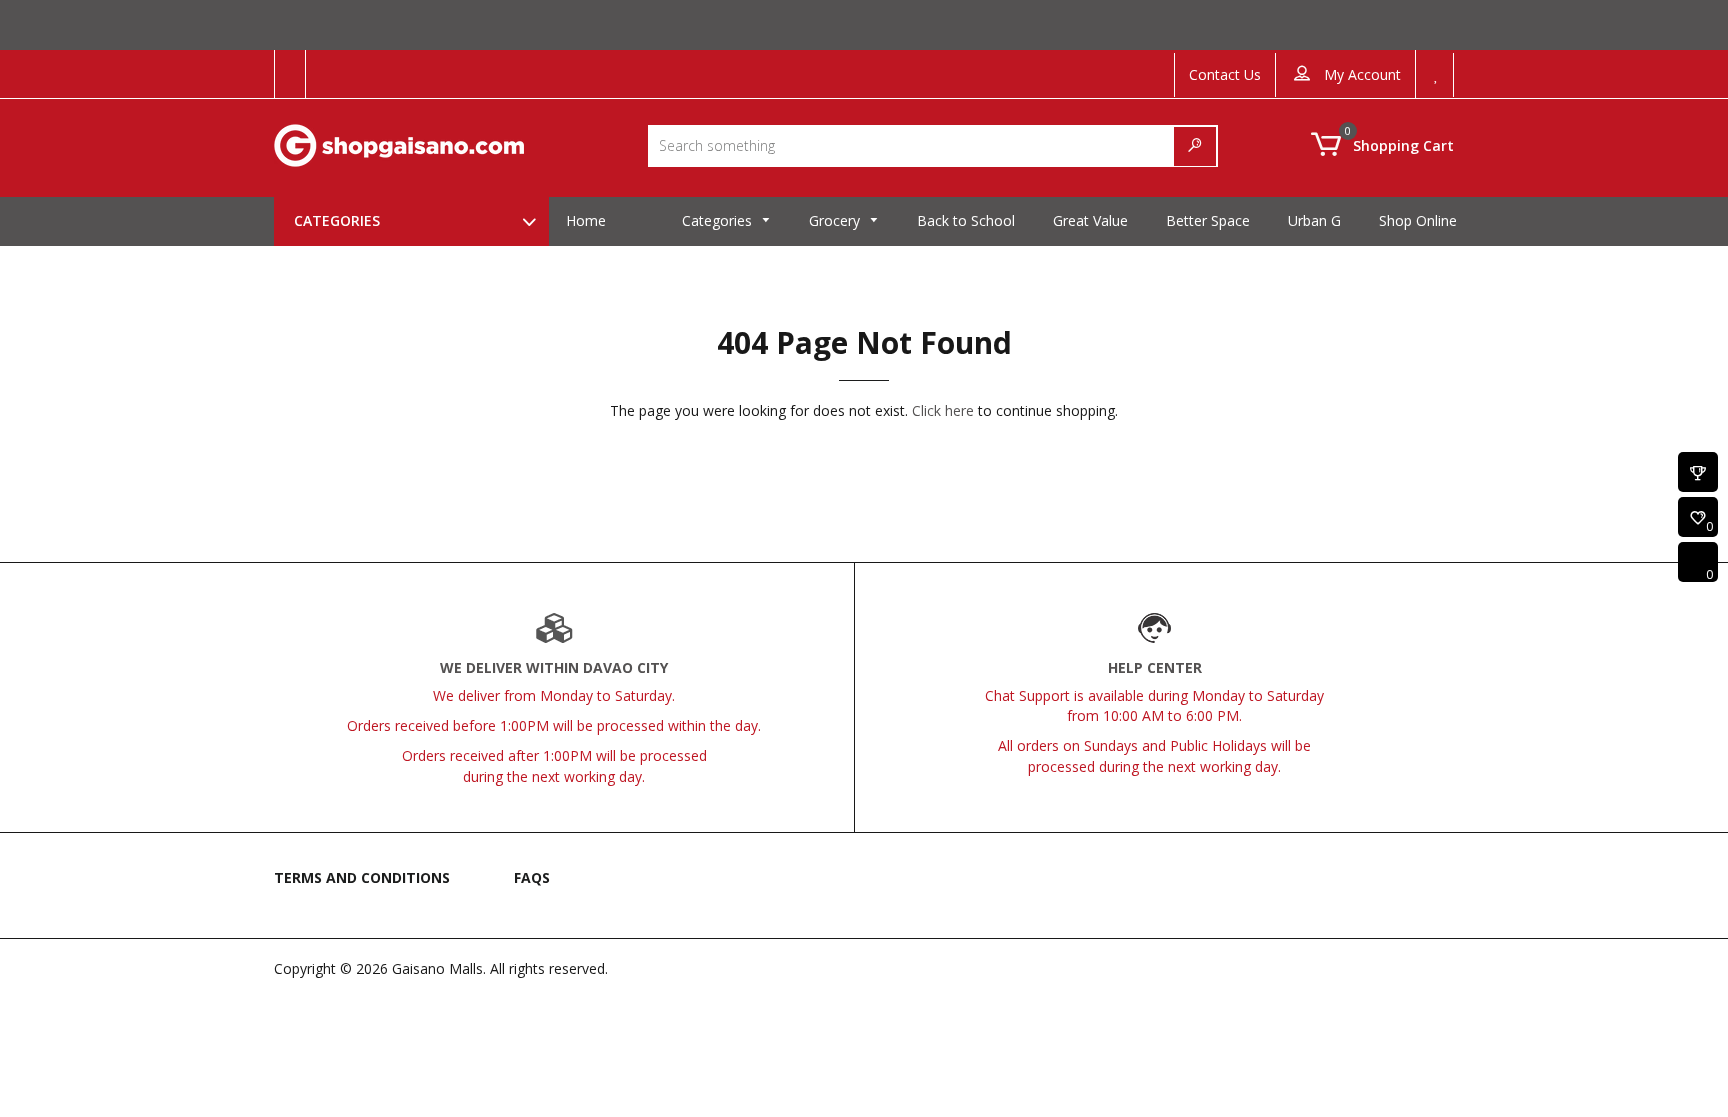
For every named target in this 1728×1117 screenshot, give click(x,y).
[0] (1698, 519)
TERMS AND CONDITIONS (362, 877)
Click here (943, 410)
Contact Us (1225, 74)
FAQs (532, 877)
